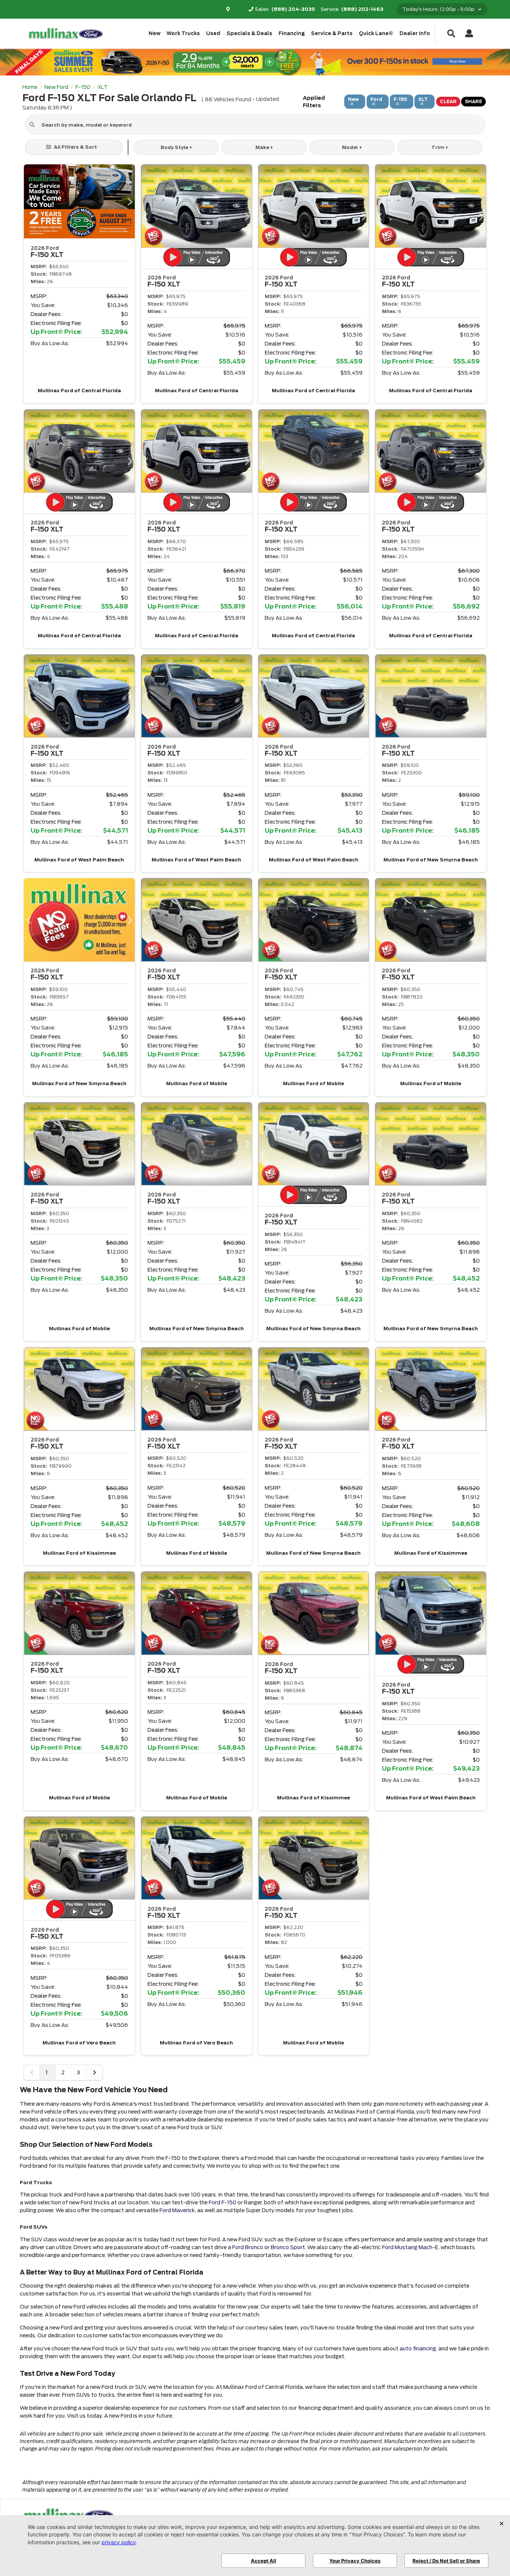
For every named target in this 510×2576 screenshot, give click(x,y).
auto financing (418, 2349)
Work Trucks (183, 33)
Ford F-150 (223, 2202)
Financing (292, 33)
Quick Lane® (376, 33)
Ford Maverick (177, 2210)
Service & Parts (332, 33)
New (155, 33)
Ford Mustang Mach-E (410, 2247)
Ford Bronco (248, 2247)
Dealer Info (415, 33)
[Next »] (94, 2072)
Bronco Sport (288, 2247)
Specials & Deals (249, 33)
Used (213, 33)
